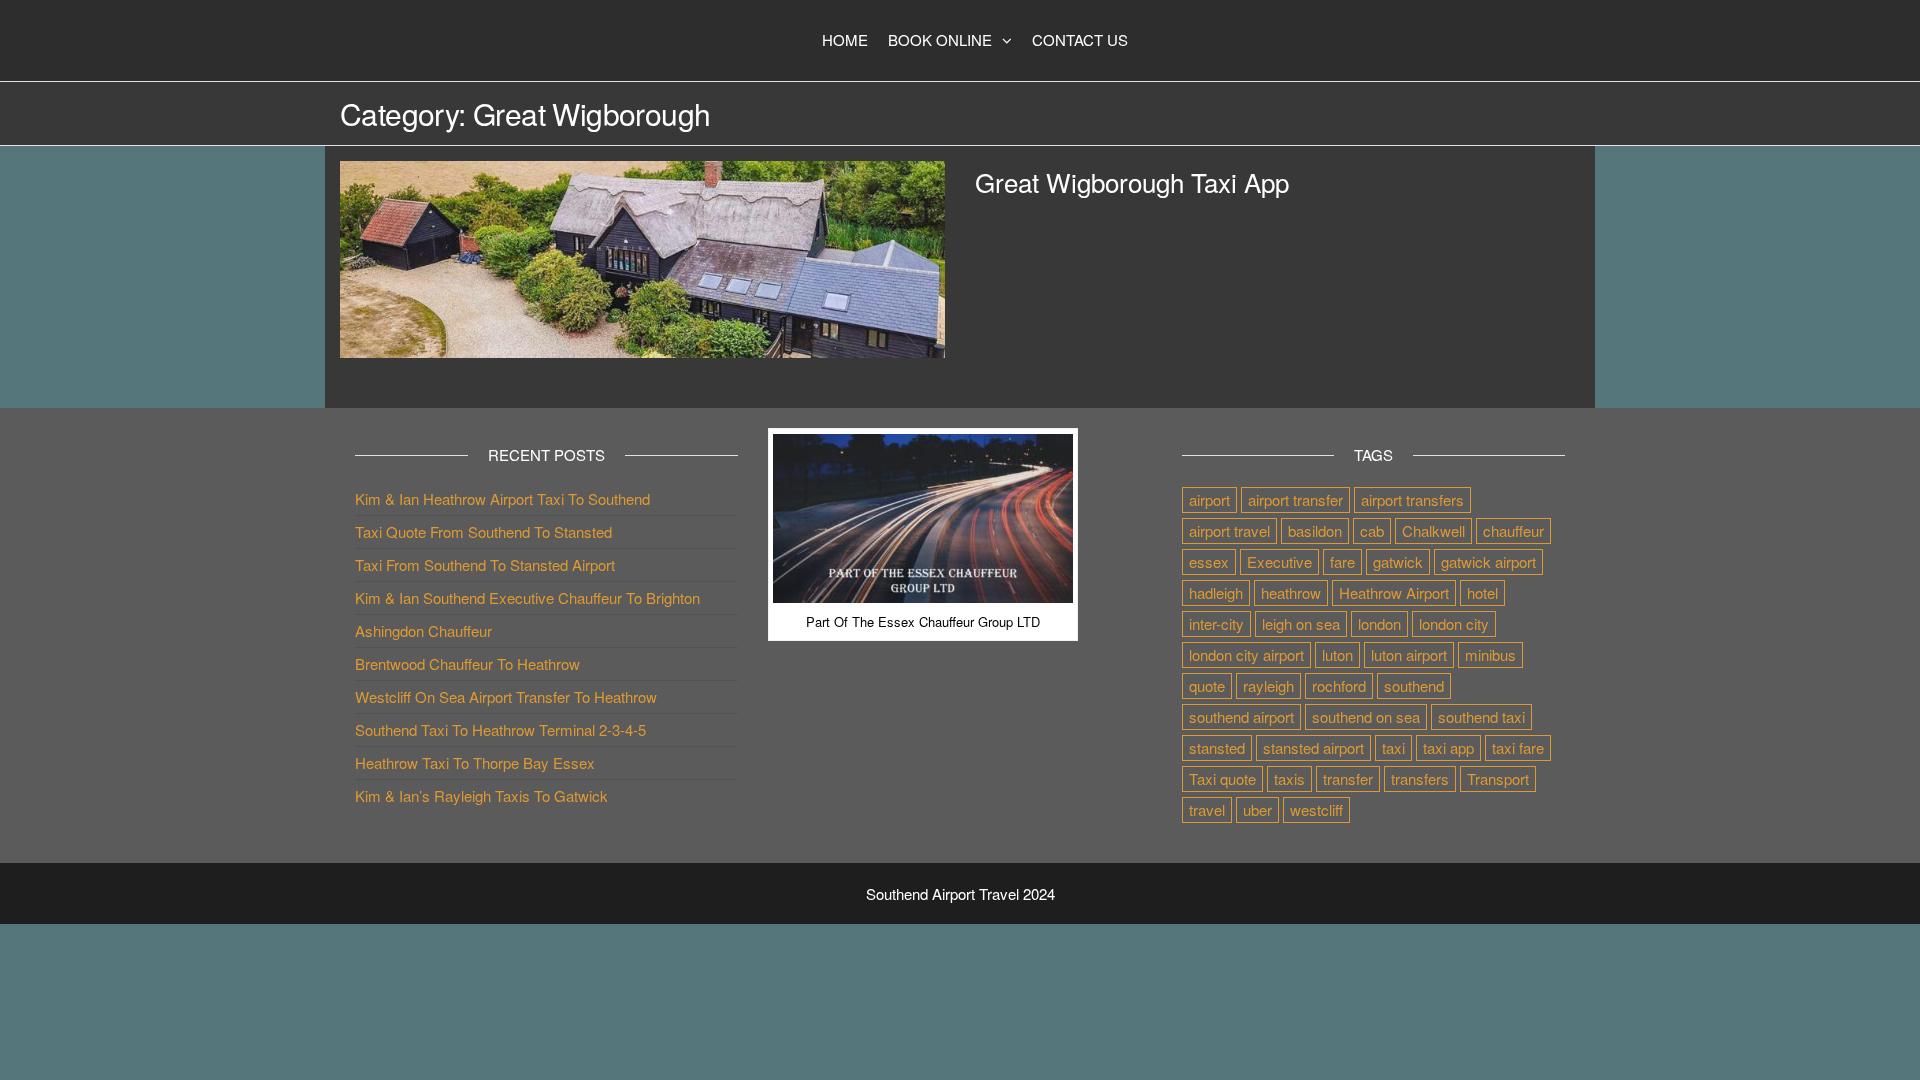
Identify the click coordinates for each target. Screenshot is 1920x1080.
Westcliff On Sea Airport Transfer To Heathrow (506, 696)
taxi (1393, 747)
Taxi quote (1222, 778)
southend (1414, 685)
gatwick (1398, 561)
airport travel (1229, 530)
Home (845, 39)
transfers (1420, 778)
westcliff (1316, 809)
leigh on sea (1301, 623)
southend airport (1241, 716)
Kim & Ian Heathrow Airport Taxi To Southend (502, 498)
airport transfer (1295, 499)
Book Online (940, 39)
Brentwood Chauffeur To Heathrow (467, 663)
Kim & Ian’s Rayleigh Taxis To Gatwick (481, 795)
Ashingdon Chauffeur (423, 630)
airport (1209, 499)
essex (1209, 561)
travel (1207, 809)
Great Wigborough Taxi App (1132, 181)
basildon (1315, 530)
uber (1257, 809)
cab (1372, 530)
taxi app (1448, 747)
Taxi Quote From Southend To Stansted (483, 531)
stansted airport (1313, 747)
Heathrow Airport (1394, 592)
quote (1207, 685)
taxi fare (1518, 747)
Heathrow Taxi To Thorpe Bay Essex (475, 762)
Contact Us (1080, 39)
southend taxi (1481, 716)
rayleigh (1268, 685)
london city (1454, 623)
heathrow (1291, 592)
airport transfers (1412, 499)
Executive (1279, 561)
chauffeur (1513, 530)
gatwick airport (1488, 561)
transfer (1348, 778)
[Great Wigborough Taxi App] (642, 256)
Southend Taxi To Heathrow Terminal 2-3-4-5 (500, 729)
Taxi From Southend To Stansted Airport (485, 564)
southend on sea (1366, 716)
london (1379, 623)
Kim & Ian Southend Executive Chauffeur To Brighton (527, 597)
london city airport (1246, 654)
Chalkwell (1433, 530)
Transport (1498, 778)
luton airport (1409, 654)
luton (1337, 654)
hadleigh (1216, 592)
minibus (1490, 654)
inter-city (1216, 623)
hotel (1482, 592)
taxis (1289, 778)
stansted (1217, 747)
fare (1342, 561)
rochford (1339, 685)
